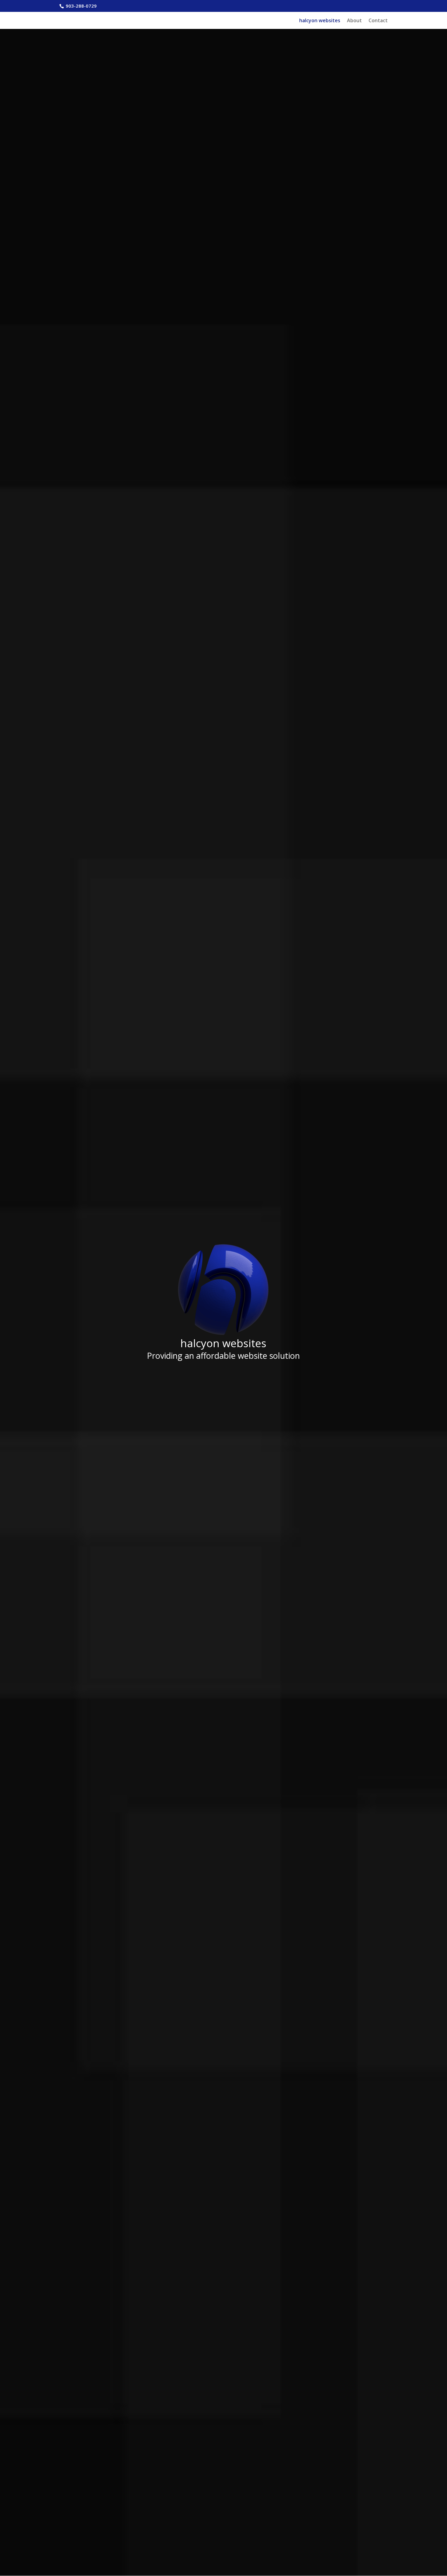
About (354, 21)
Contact (378, 21)
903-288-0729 (81, 6)
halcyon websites (320, 21)
